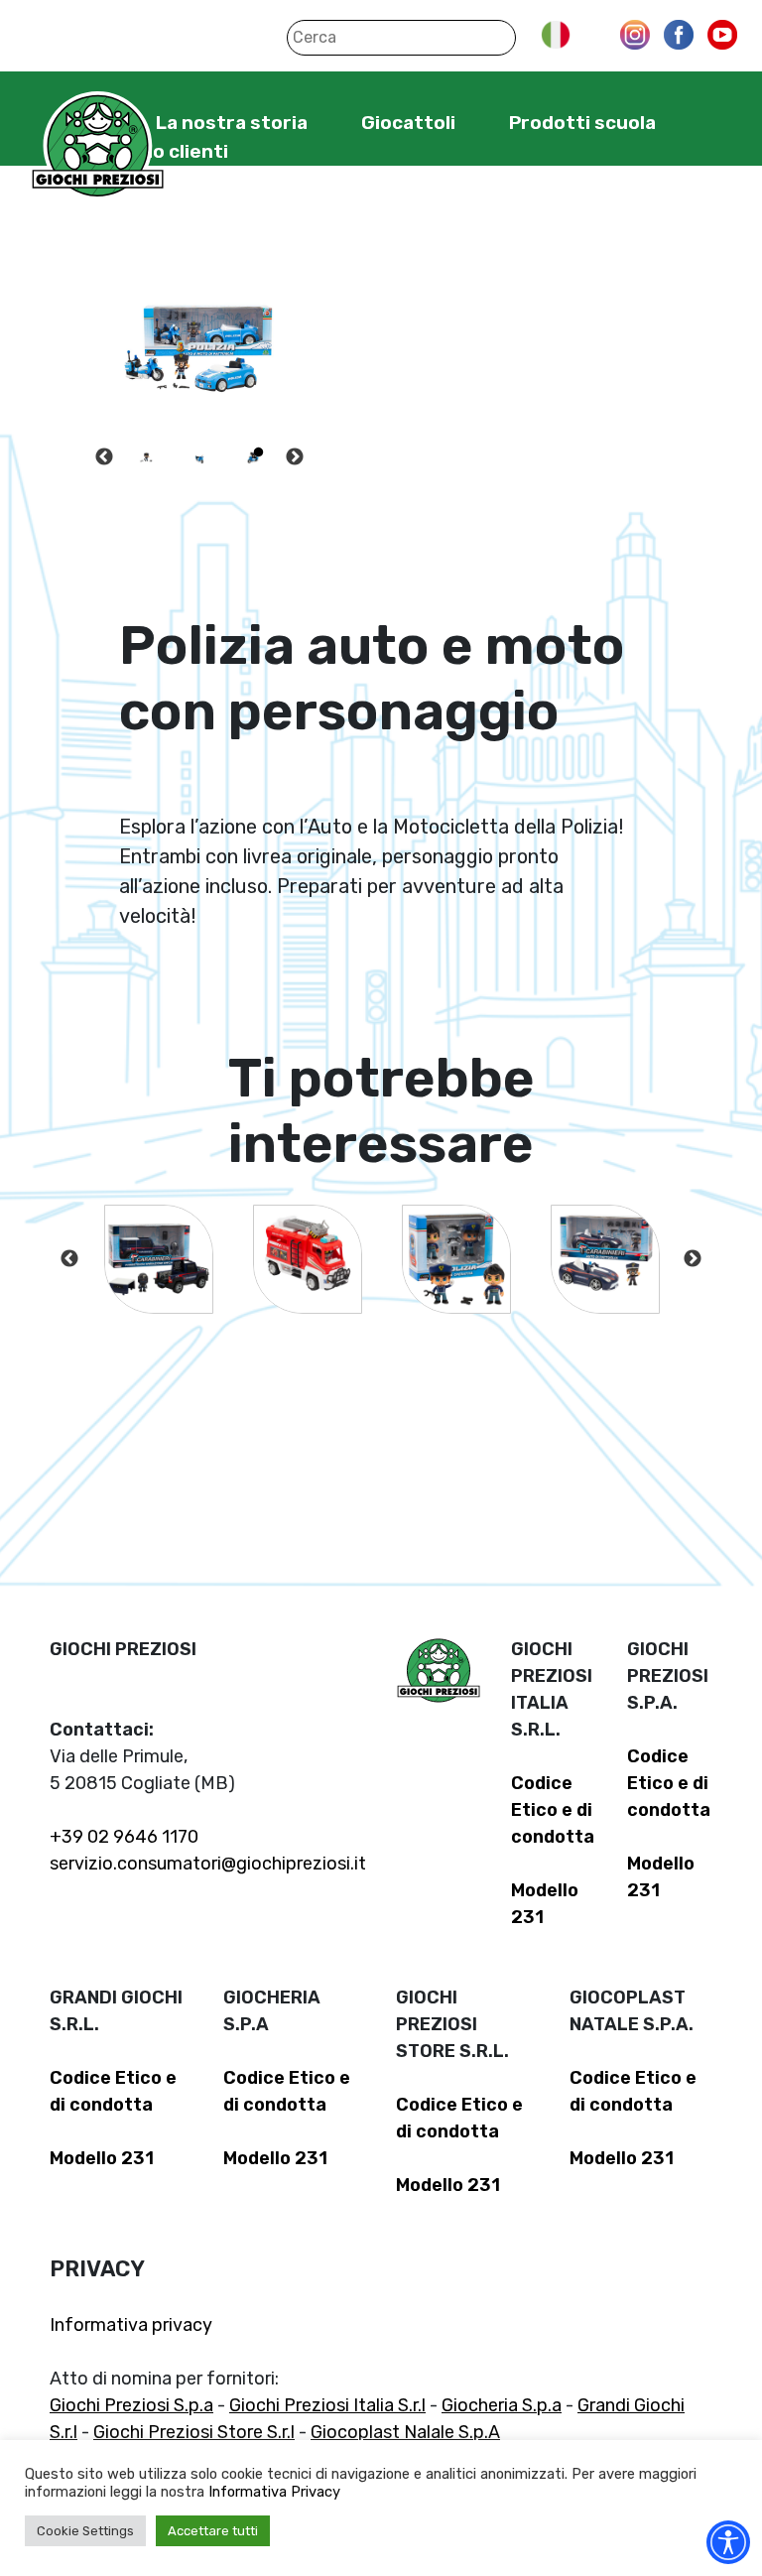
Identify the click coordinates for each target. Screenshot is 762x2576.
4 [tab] (229, 452)
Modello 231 (102, 2158)
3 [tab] (199, 452)
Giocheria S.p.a (502, 2405)
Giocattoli (408, 123)
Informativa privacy (131, 2325)
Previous (104, 457)
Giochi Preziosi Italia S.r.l (327, 2405)
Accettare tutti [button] (213, 2531)
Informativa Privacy (274, 2492)
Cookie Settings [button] (85, 2531)
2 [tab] (170, 452)
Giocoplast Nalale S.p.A (405, 2432)
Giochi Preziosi (98, 146)
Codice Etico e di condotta (553, 1810)
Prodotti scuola (582, 123)
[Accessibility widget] (728, 2542)
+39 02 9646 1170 (124, 1837)
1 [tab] (140, 452)
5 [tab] (259, 452)
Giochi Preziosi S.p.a (131, 2405)
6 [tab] (170, 484)
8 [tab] (229, 484)
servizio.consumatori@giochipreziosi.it (208, 1864)
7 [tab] (199, 484)
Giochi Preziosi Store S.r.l (194, 2432)
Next (295, 457)
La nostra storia (232, 123)
